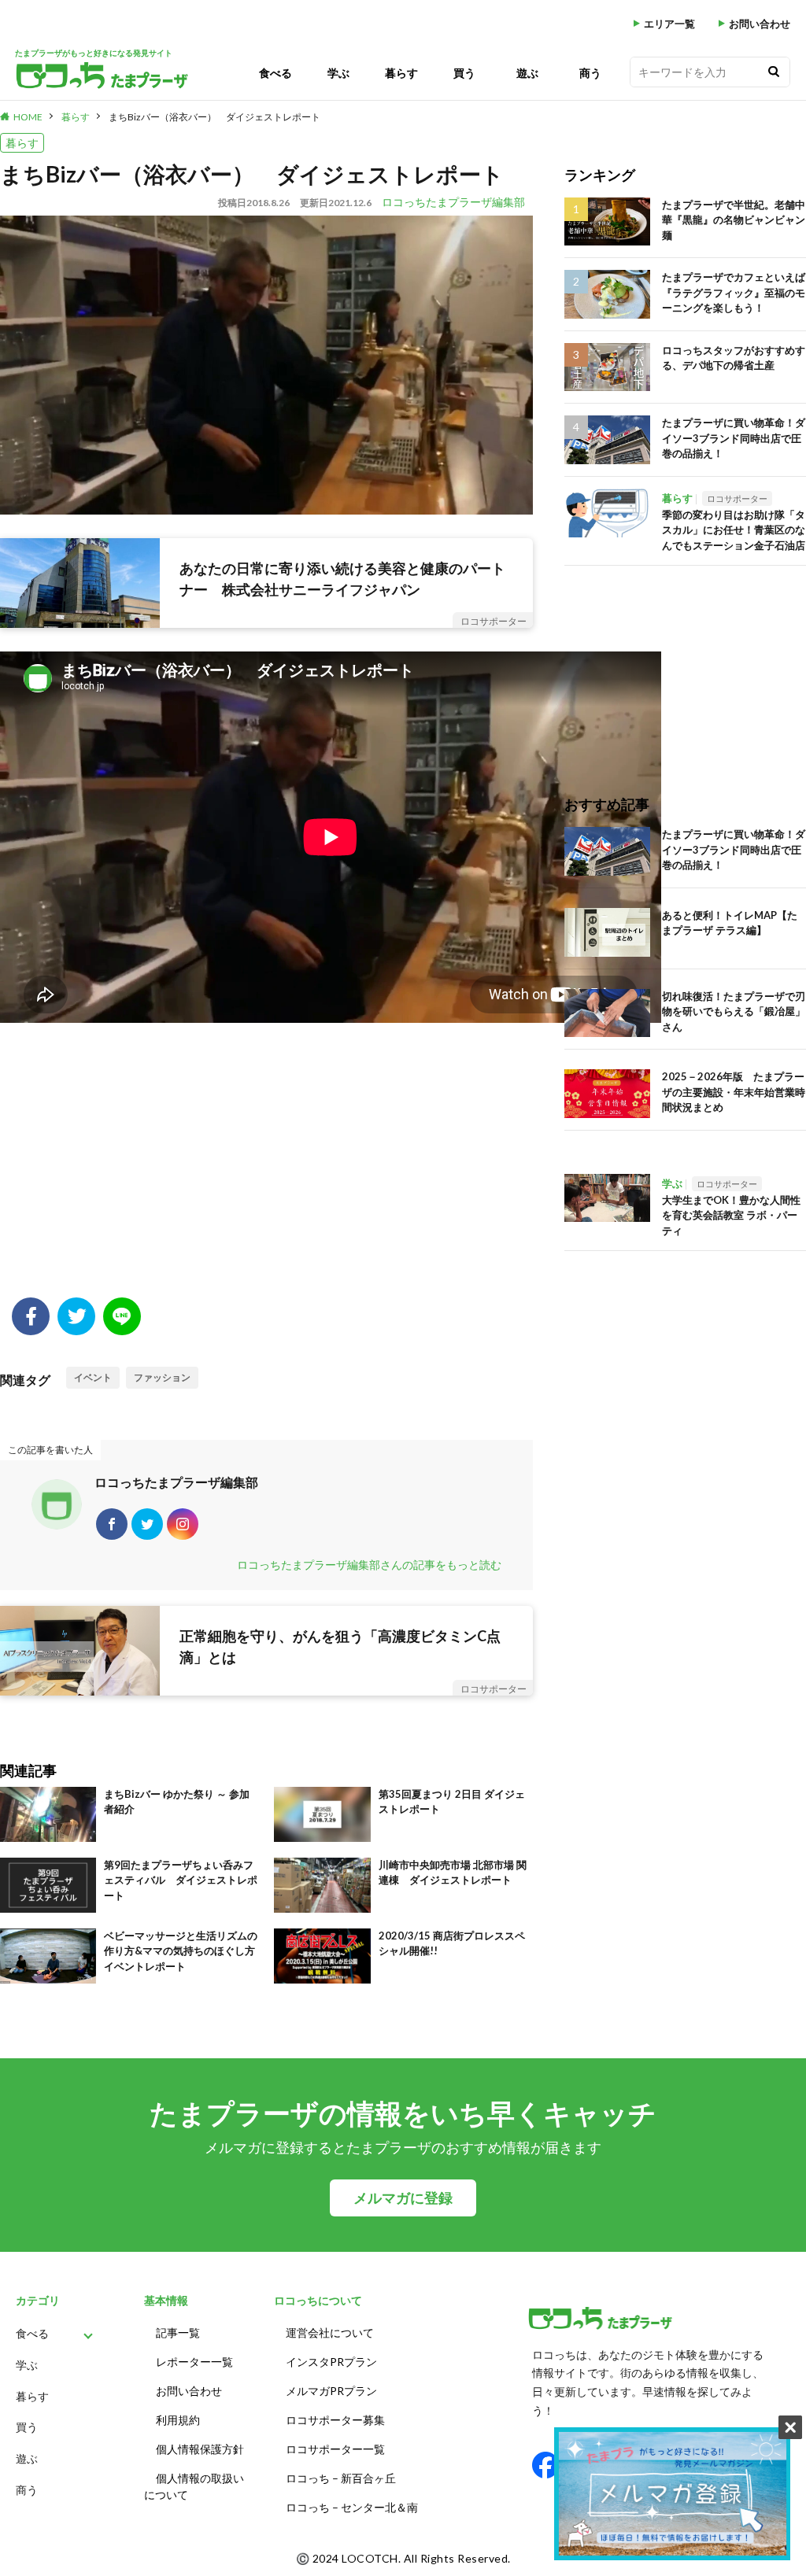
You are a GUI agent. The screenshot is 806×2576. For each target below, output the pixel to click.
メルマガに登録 (403, 2198)
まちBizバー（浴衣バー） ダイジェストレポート (214, 117)
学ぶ (338, 73)
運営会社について (330, 2332)
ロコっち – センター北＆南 (352, 2507)
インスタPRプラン (331, 2362)
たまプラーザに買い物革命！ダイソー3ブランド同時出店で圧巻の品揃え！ (734, 438)
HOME (28, 117)
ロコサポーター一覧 (335, 2449)
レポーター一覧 (194, 2362)
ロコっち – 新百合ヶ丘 (341, 2478)
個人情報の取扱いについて (194, 2486)
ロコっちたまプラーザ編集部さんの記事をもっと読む (369, 1565)
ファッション (162, 1377)
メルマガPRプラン (331, 2391)
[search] (774, 72)
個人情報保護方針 (200, 2449)
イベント (93, 1377)
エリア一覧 (669, 24)
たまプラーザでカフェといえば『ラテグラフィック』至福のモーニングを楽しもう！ (734, 292)
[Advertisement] (266, 1172)
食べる (275, 73)
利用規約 (178, 2420)
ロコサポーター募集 (335, 2420)
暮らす (401, 73)
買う (464, 73)
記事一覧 (178, 2332)
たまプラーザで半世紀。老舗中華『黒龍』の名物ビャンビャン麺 (734, 220)
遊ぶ (527, 73)
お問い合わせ (760, 24)
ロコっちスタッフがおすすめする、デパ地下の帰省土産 (734, 358)
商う (590, 73)
